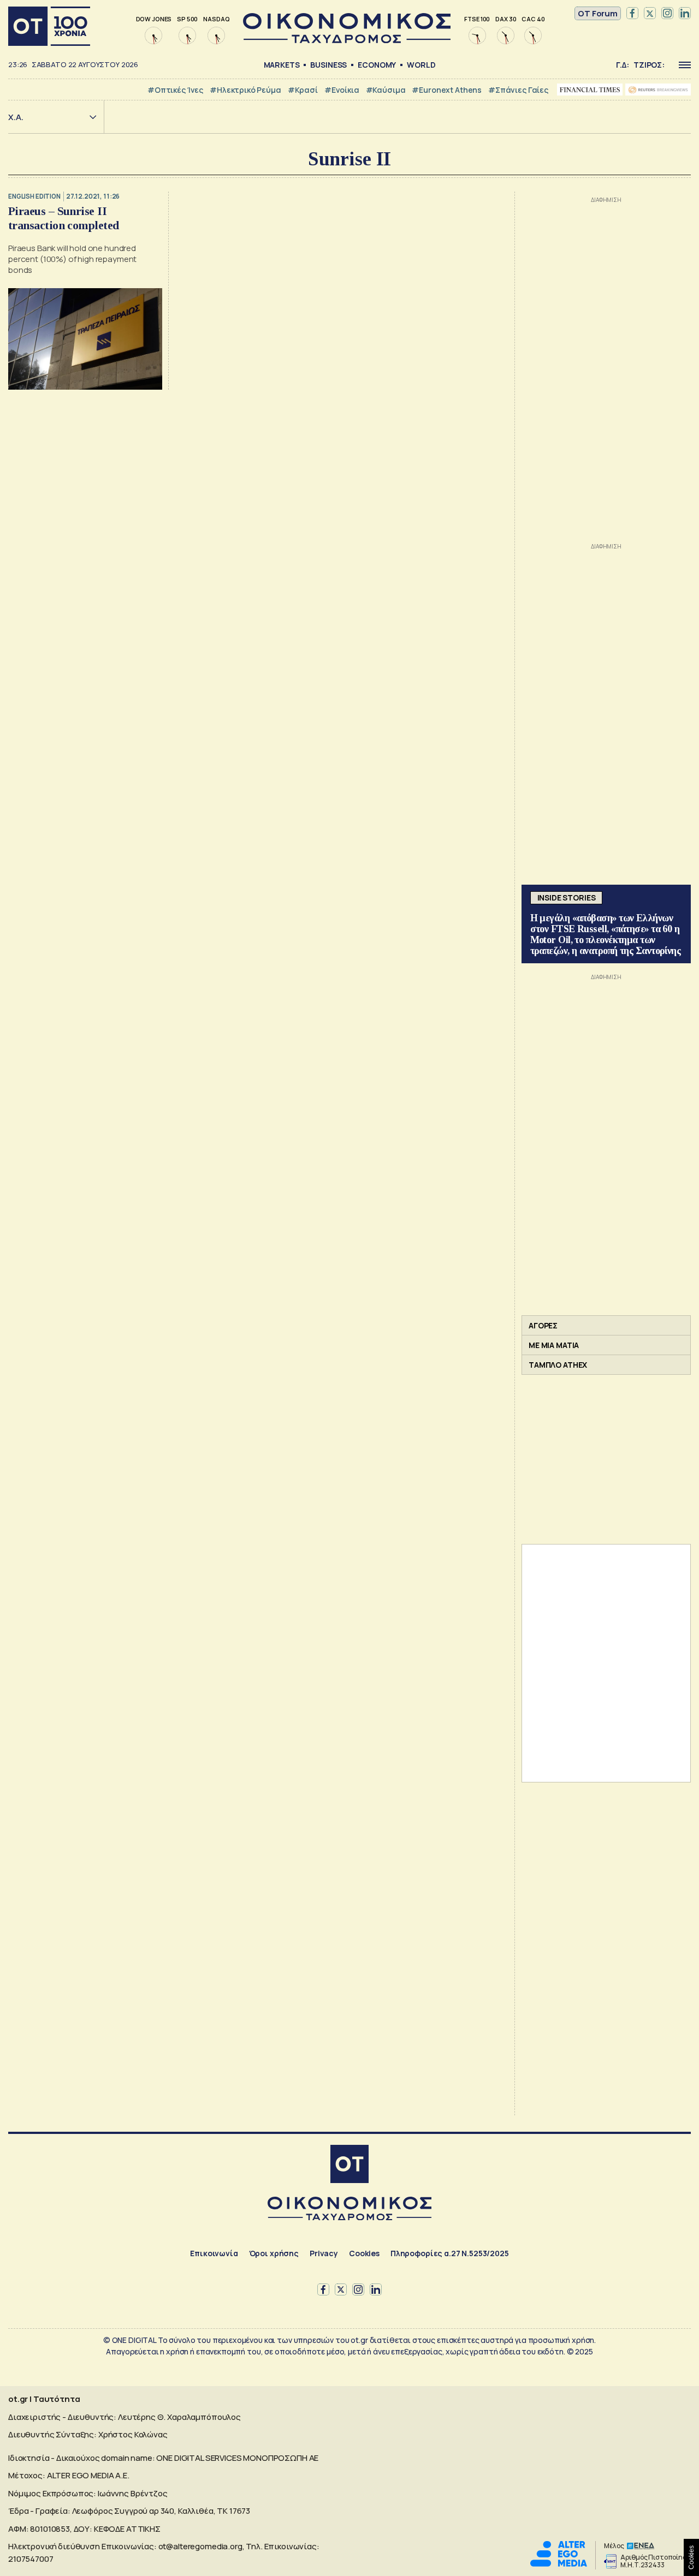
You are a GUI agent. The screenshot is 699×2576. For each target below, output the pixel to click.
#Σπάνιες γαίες (518, 90)
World (421, 65)
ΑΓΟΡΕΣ (543, 1325)
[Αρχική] (49, 26)
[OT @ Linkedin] (685, 14)
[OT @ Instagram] (667, 14)
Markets (282, 65)
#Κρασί (303, 90)
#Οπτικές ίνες (175, 90)
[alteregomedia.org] (559, 2564)
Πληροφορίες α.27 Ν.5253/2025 (450, 2253)
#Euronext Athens (447, 90)
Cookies (364, 2253)
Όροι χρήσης (274, 2253)
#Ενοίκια (342, 90)
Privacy (324, 2253)
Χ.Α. (16, 117)
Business (328, 65)
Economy (377, 65)
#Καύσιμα (386, 90)
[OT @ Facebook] (632, 14)
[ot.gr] (347, 40)
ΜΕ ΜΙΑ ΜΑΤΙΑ (554, 1345)
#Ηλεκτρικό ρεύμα (245, 90)
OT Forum (598, 13)
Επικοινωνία (214, 2253)
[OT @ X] (650, 14)
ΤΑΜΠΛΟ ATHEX (558, 1365)
